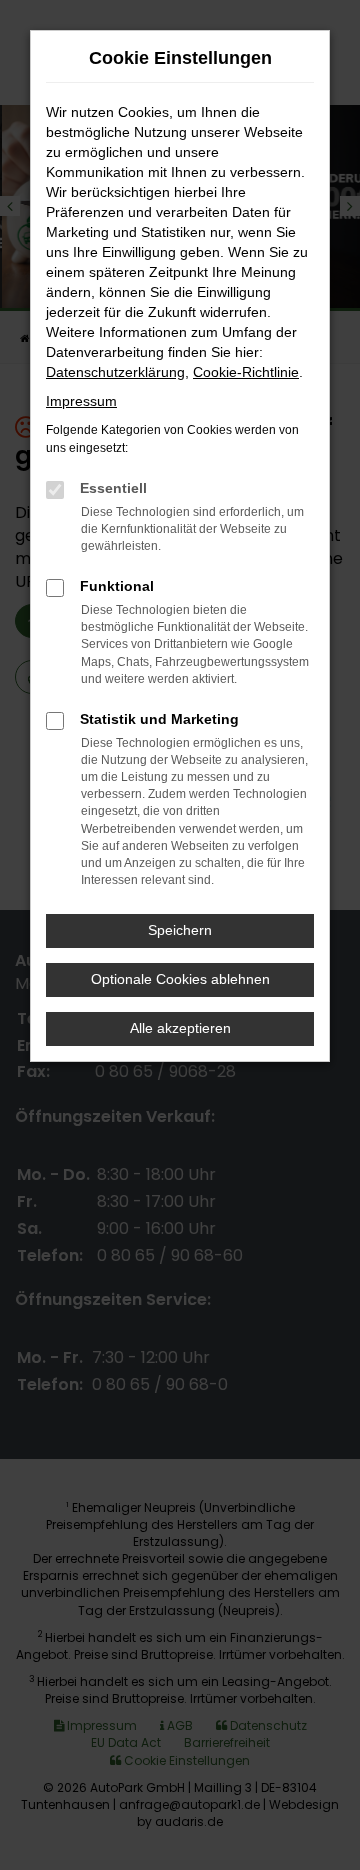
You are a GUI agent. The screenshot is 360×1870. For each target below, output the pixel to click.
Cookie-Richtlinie (246, 372)
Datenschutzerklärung (115, 372)
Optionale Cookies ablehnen (180, 979)
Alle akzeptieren (180, 1028)
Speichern (180, 930)
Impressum (81, 401)
